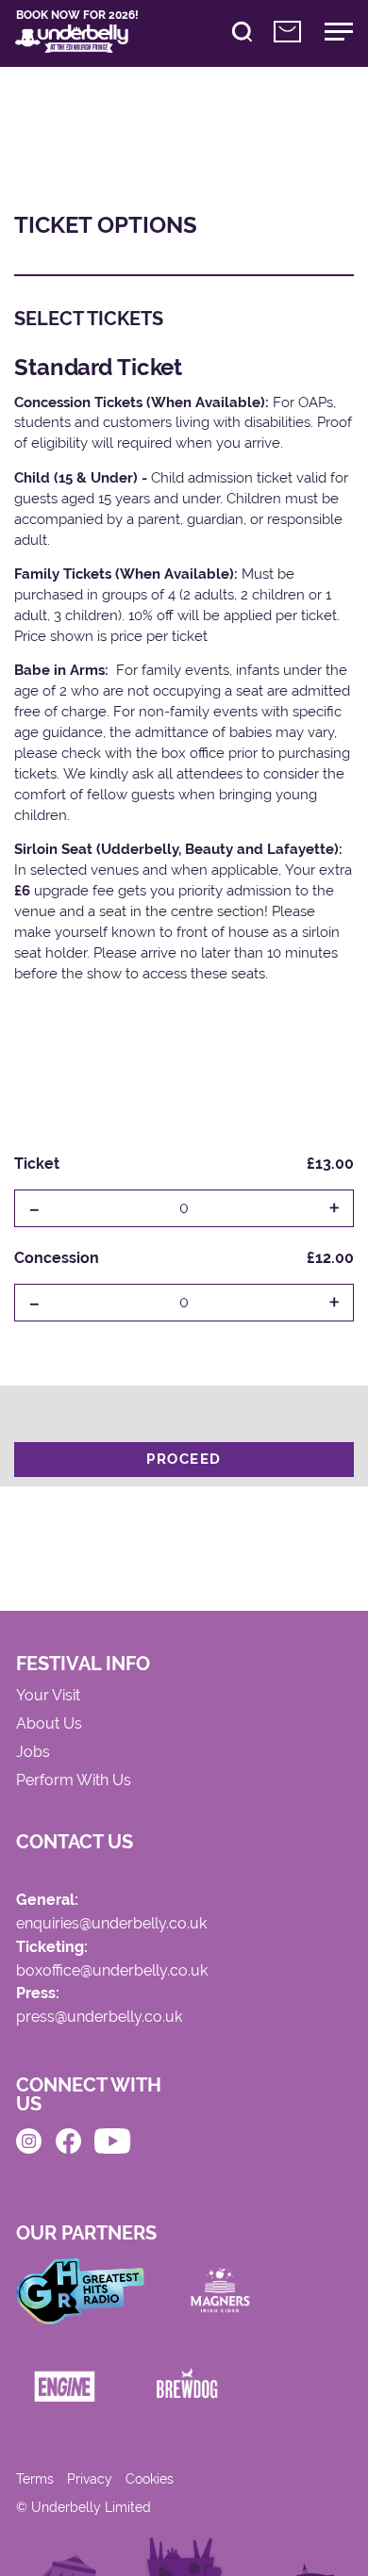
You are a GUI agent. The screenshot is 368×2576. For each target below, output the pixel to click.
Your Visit (48, 1696)
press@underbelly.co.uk (99, 2018)
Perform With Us (74, 1781)
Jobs (33, 1753)
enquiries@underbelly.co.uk (111, 1924)
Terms (35, 2479)
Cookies (150, 2479)
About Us (49, 1724)
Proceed (184, 1459)
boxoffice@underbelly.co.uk (112, 1971)
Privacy (90, 2479)
